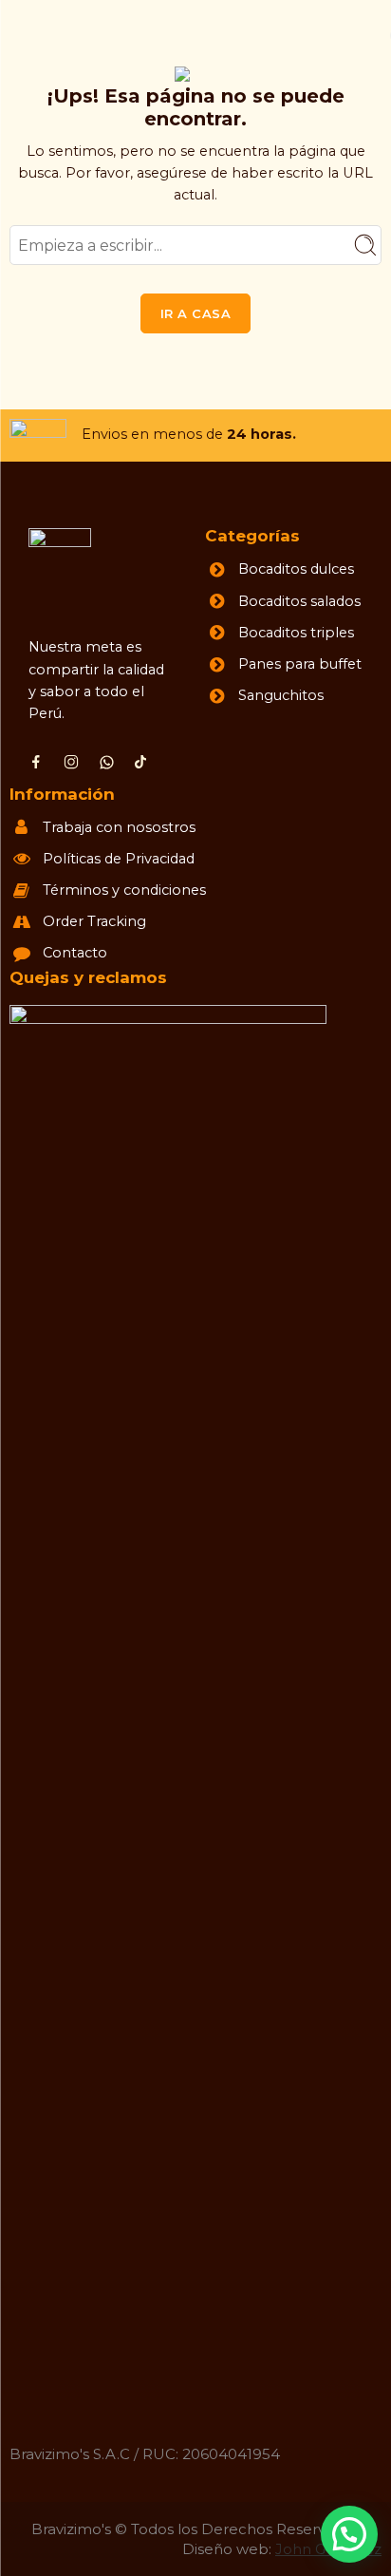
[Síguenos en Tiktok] (140, 762)
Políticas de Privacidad (119, 859)
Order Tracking (94, 921)
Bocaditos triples (296, 633)
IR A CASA (196, 313)
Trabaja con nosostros (119, 827)
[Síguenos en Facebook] (36, 762)
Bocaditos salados (299, 601)
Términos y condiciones (124, 890)
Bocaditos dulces (296, 569)
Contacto (75, 953)
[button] (349, 2534)
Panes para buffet (300, 664)
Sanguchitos (281, 695)
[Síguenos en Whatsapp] (107, 762)
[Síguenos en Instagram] (71, 762)
